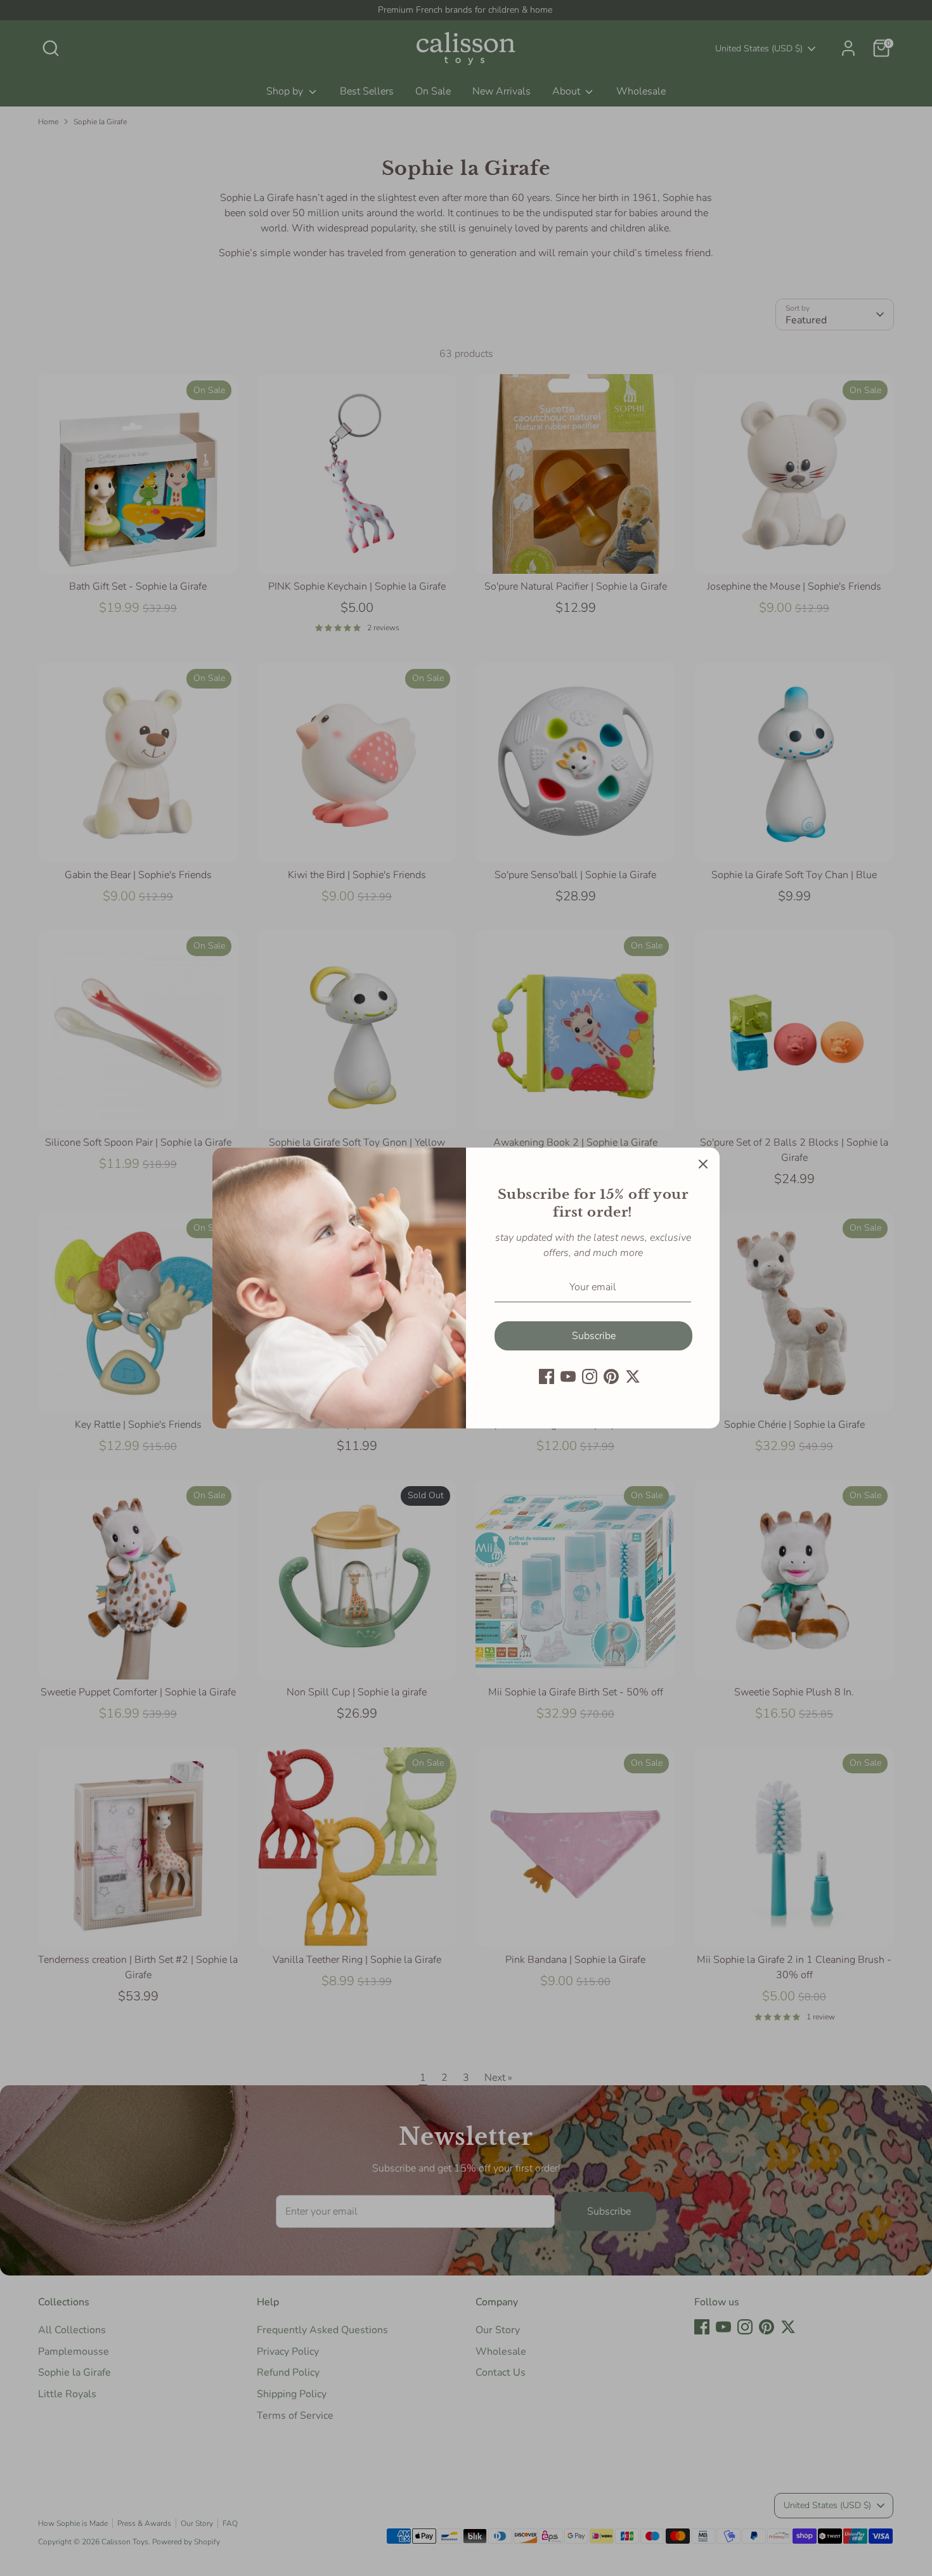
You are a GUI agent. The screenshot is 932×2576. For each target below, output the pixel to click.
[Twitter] (633, 1376)
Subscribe (594, 1336)
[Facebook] (547, 1376)
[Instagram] (590, 1376)
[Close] (703, 1164)
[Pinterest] (611, 1376)
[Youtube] (568, 1376)
